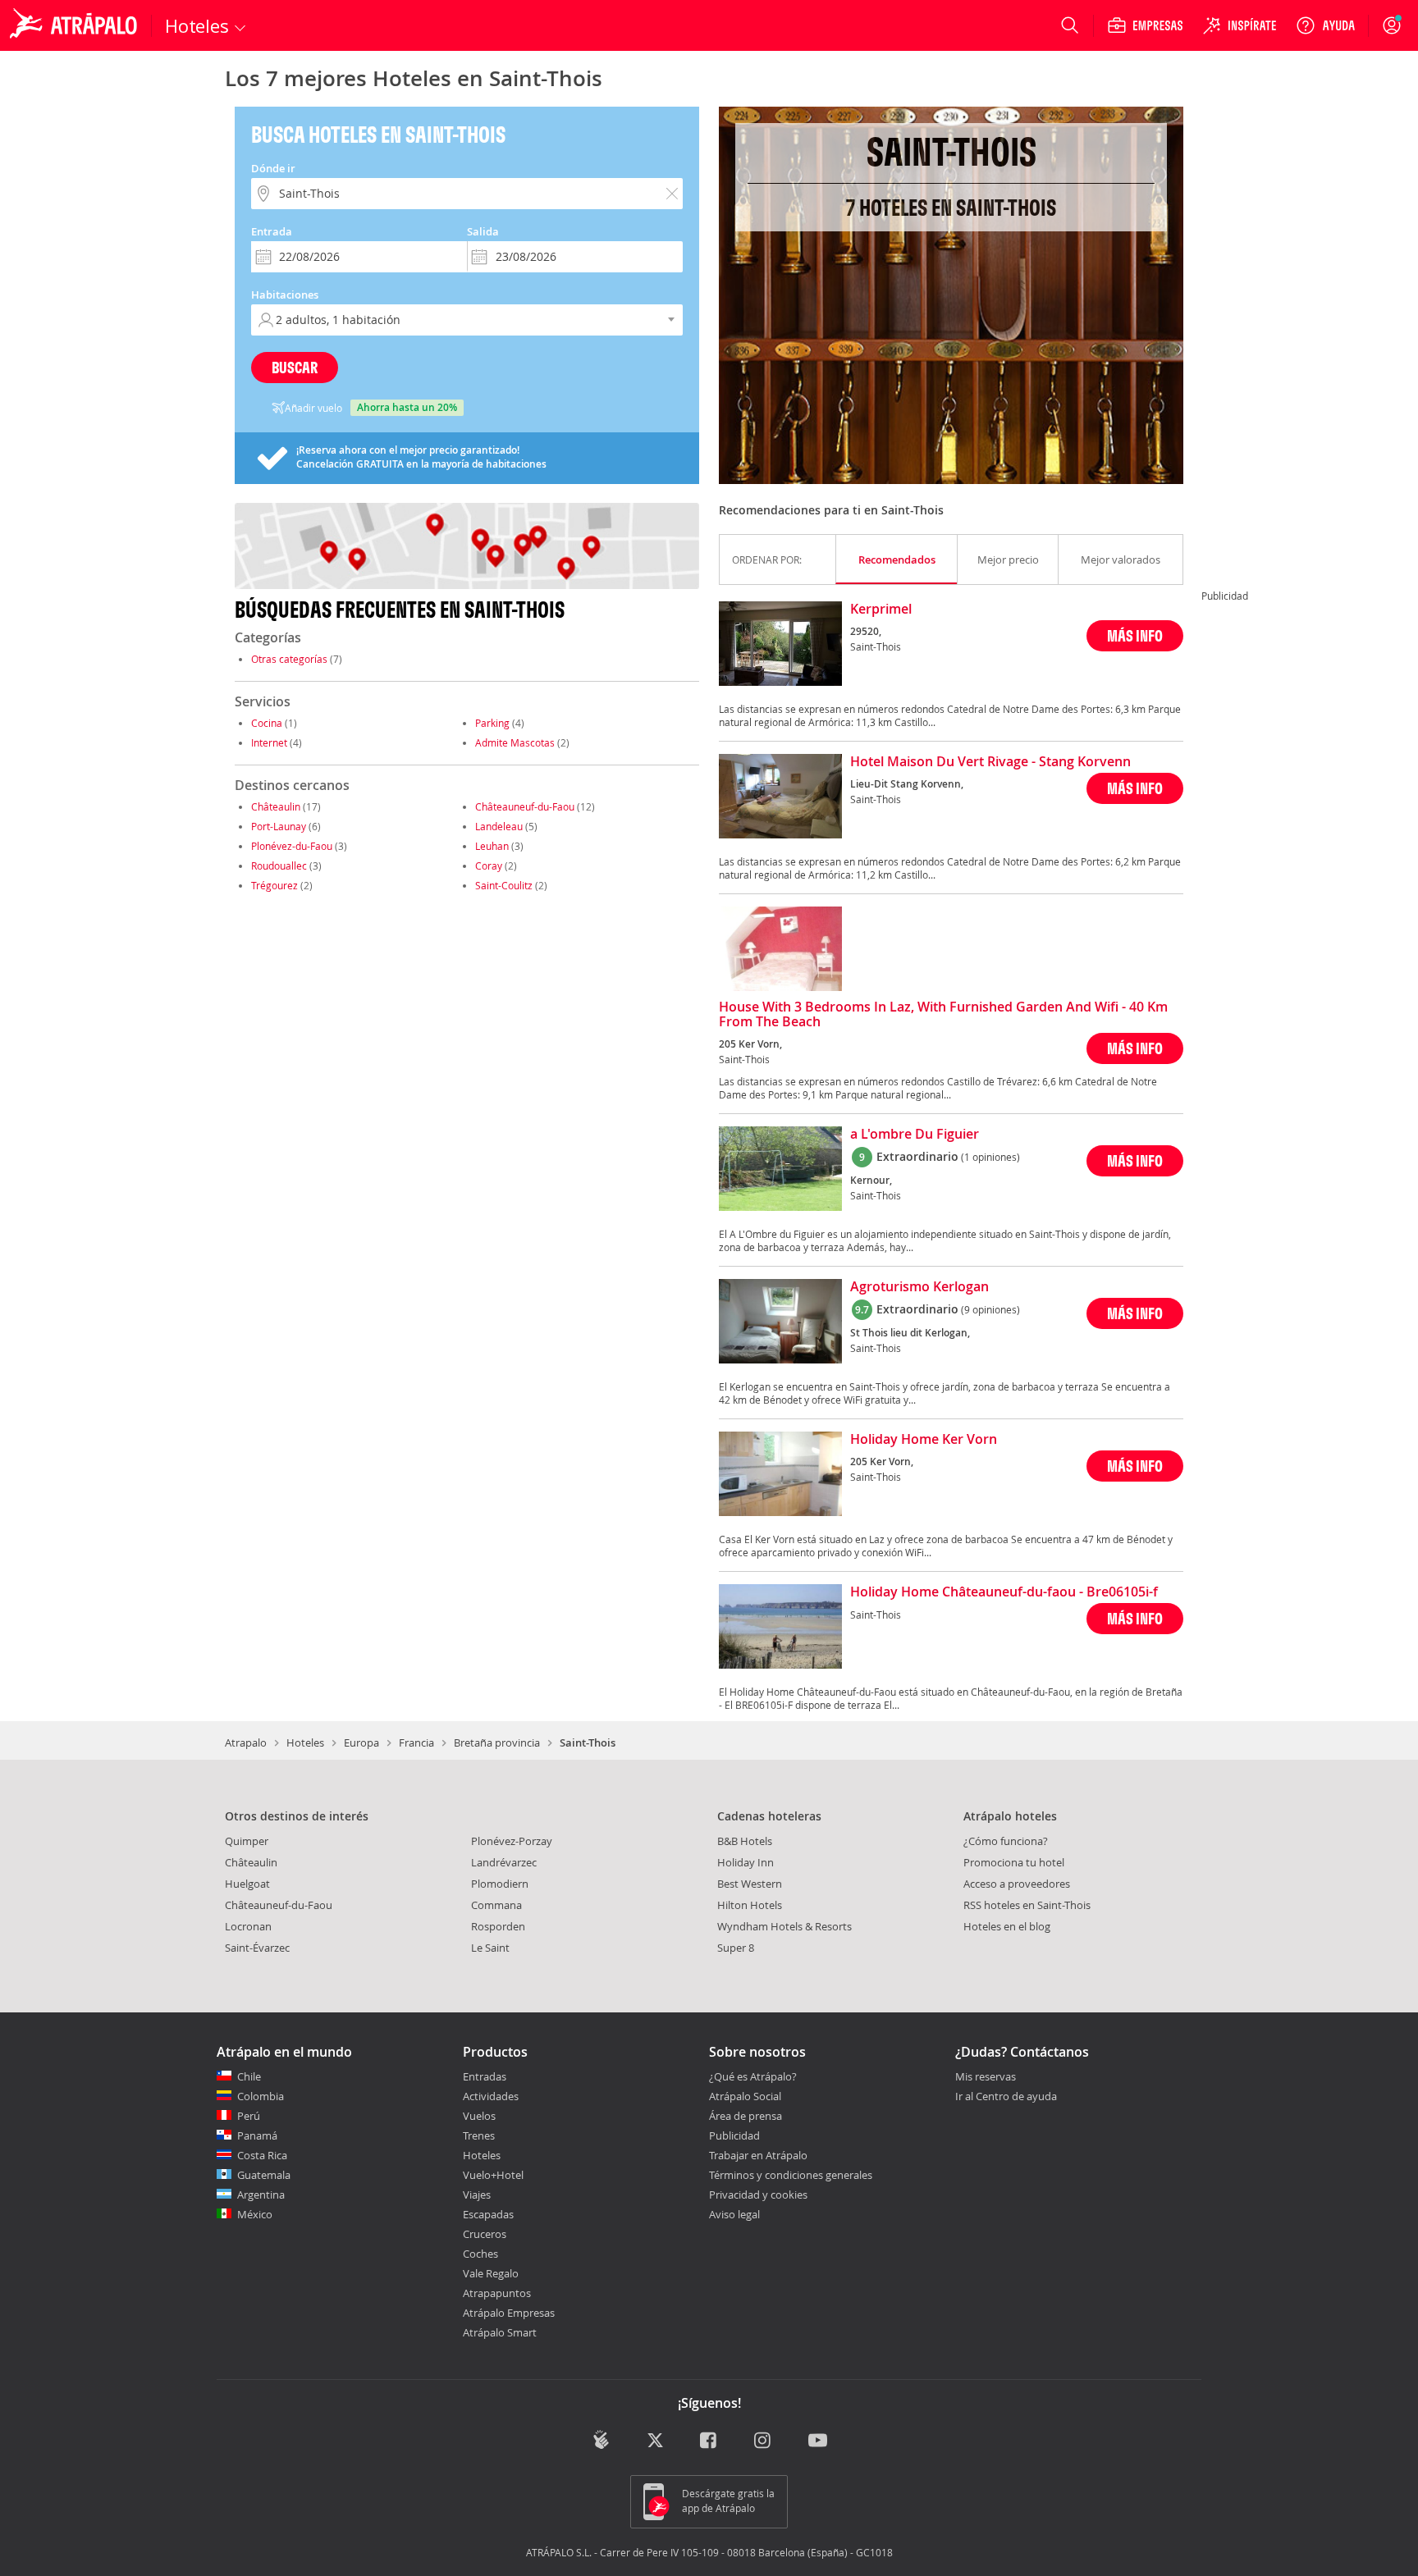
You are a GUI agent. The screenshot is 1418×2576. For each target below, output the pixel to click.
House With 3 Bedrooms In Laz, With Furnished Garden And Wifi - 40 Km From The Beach (943, 1015)
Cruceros (485, 2234)
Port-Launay (279, 826)
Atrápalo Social (745, 2096)
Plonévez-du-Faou (292, 846)
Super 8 (736, 1948)
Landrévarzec (504, 1862)
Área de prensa (746, 2116)
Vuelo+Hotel (493, 2175)
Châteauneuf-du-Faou (525, 806)
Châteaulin (276, 806)
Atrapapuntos (497, 2293)
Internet (269, 742)
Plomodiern (500, 1884)
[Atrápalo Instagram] (764, 2441)
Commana (496, 1905)
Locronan (248, 1926)
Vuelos (479, 2116)
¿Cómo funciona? (1006, 1841)
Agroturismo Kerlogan (919, 1287)
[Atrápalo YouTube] (818, 2441)
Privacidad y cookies (758, 2195)
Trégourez (274, 885)
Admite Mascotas (515, 742)
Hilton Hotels (750, 1905)
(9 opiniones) (990, 1309)
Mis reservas (986, 2077)
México (255, 2214)
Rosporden (498, 1926)
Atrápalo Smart (500, 2332)
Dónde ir (273, 168)
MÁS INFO (1135, 635)
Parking (492, 723)
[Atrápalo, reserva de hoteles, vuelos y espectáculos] (75, 25)
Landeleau (499, 826)
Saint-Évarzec (257, 1948)
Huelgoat (247, 1884)
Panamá (257, 2135)
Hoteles (305, 1742)
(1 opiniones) (990, 1157)
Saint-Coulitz (504, 885)
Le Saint (490, 1948)
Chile (249, 2076)
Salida (483, 231)
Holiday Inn (746, 1862)
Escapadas (488, 2214)
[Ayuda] (1325, 25)
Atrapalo (246, 1742)
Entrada (272, 231)
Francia (416, 1742)
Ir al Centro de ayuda (1006, 2097)
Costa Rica (262, 2155)
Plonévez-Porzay (512, 1841)
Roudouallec (279, 866)
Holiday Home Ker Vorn (924, 1440)
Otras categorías (289, 659)
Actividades (491, 2096)
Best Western (750, 1884)
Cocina (267, 723)
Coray (489, 866)
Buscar (295, 367)
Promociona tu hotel (1014, 1862)
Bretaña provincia (497, 1742)
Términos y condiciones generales (791, 2175)
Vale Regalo (491, 2273)
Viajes (477, 2195)
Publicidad (734, 2135)
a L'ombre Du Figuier (915, 1135)
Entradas (485, 2076)
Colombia (261, 2096)
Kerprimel (881, 610)
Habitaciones (285, 295)
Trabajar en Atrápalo (758, 2155)
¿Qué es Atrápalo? (753, 2076)
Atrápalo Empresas (509, 2313)
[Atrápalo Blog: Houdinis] (601, 2439)
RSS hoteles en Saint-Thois (1027, 1905)
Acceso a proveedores (1017, 1884)
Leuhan (492, 846)
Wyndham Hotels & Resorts (784, 1926)
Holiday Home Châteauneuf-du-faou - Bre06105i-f (1004, 1592)
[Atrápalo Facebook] (709, 2441)
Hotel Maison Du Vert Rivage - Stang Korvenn (990, 762)
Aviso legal (734, 2214)
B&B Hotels (745, 1841)
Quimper (247, 1841)
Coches (480, 2254)
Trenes (479, 2135)
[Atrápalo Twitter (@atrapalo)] (655, 2441)
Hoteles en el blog (1007, 1926)
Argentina (261, 2195)
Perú (249, 2116)
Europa (361, 1742)
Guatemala (264, 2175)
